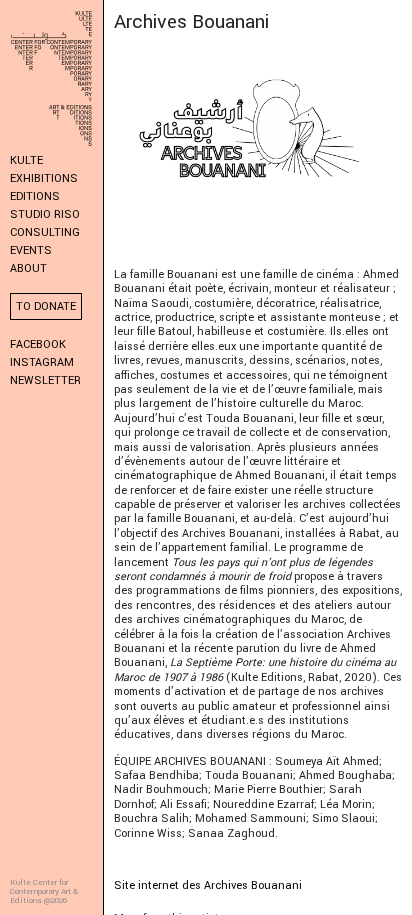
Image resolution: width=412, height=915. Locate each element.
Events (31, 250)
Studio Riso (45, 214)
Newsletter (45, 380)
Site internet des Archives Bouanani (208, 885)
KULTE (26, 160)
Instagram (42, 362)
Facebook (38, 344)
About (28, 268)
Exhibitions (44, 178)
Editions (35, 196)
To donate (46, 306)
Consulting (45, 232)
